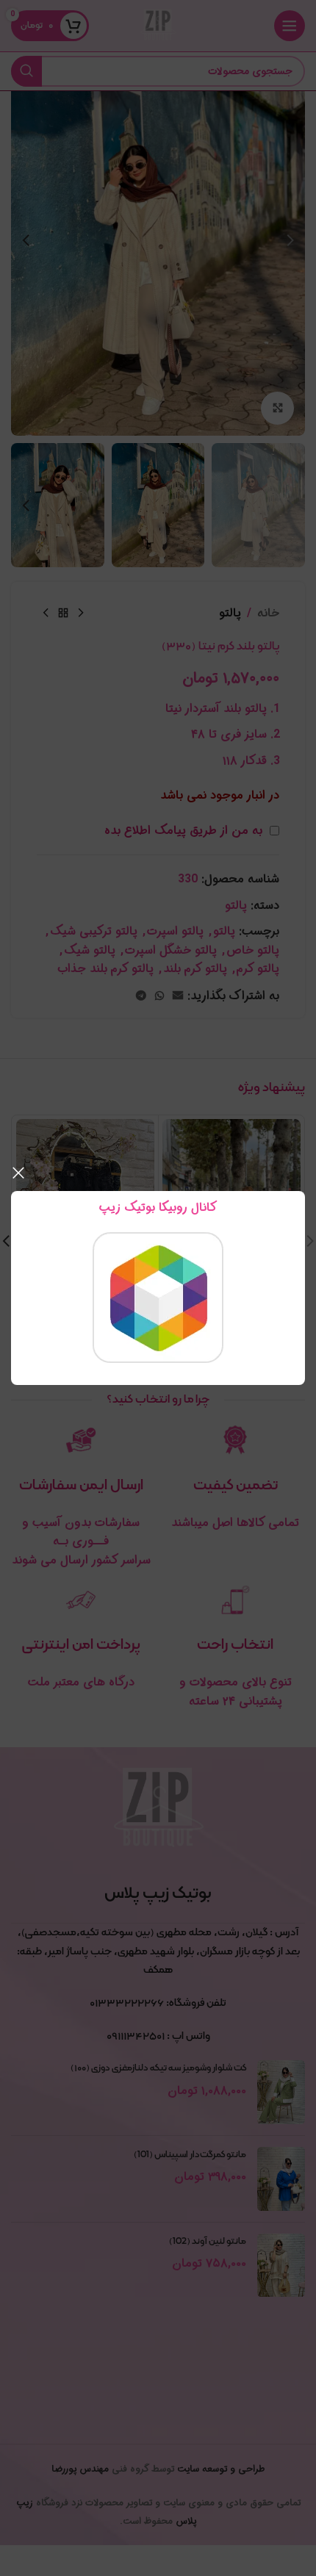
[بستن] (18, 1173)
